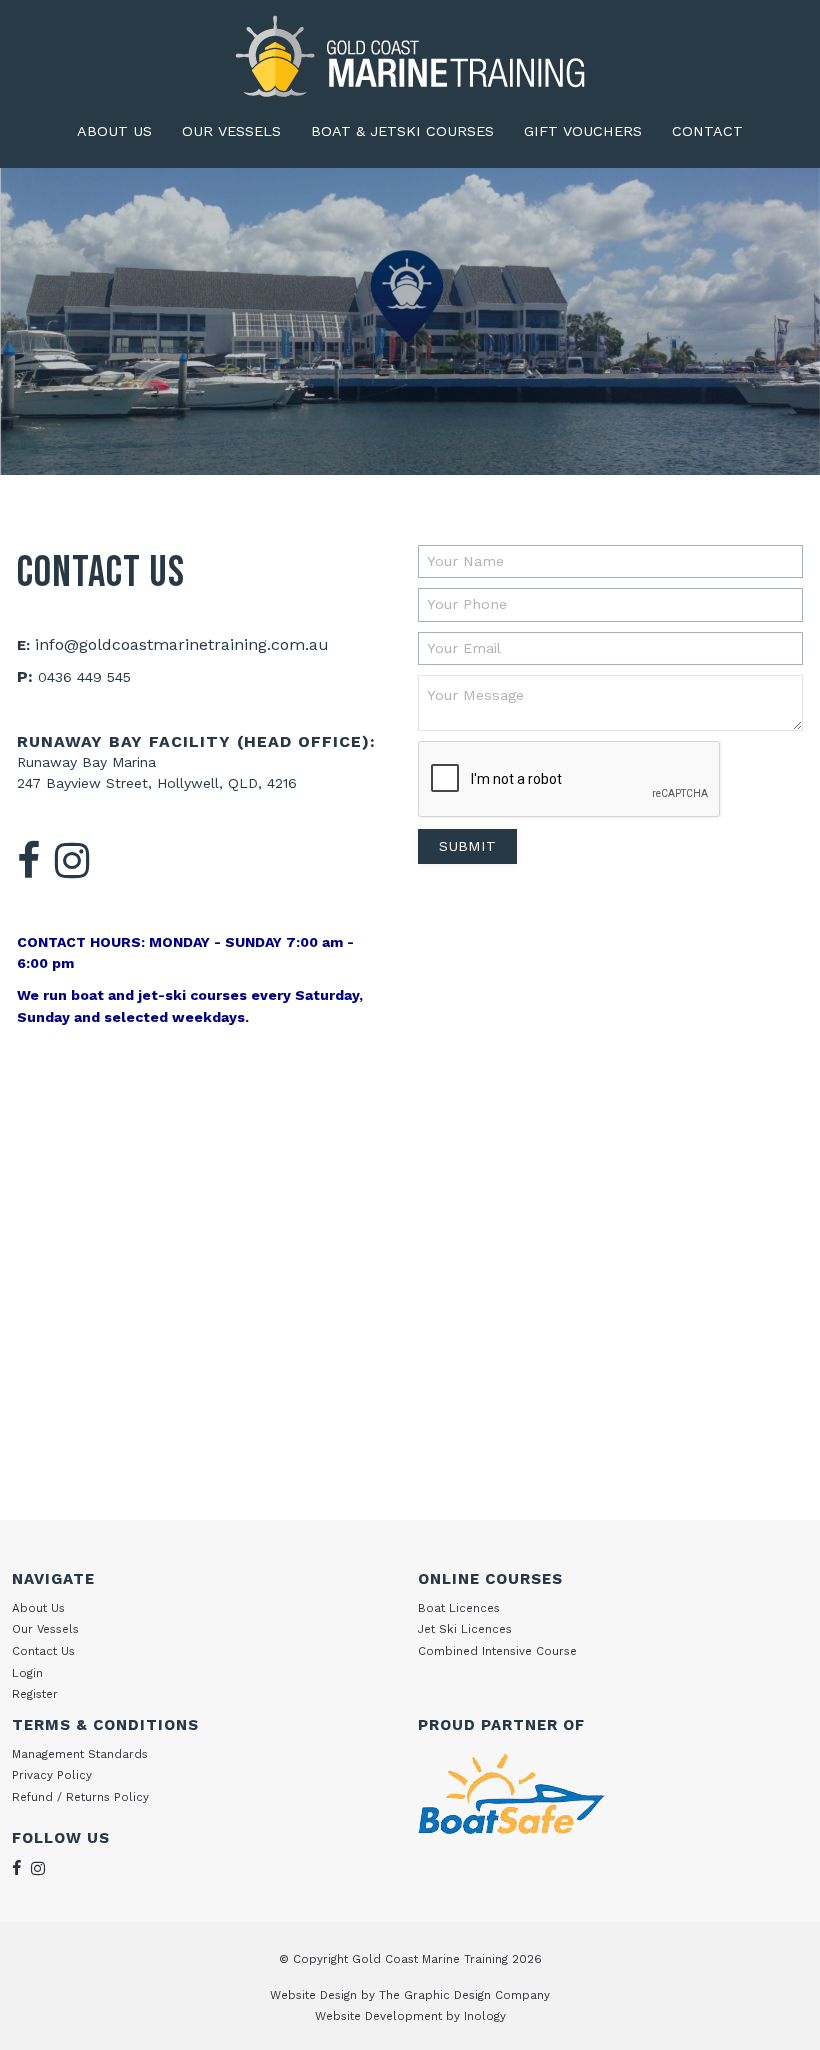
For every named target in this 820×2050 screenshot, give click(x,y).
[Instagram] (73, 863)
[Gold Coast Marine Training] (410, 56)
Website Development (378, 2016)
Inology (485, 2016)
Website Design (313, 1995)
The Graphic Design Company (464, 1995)
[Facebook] (29, 863)
